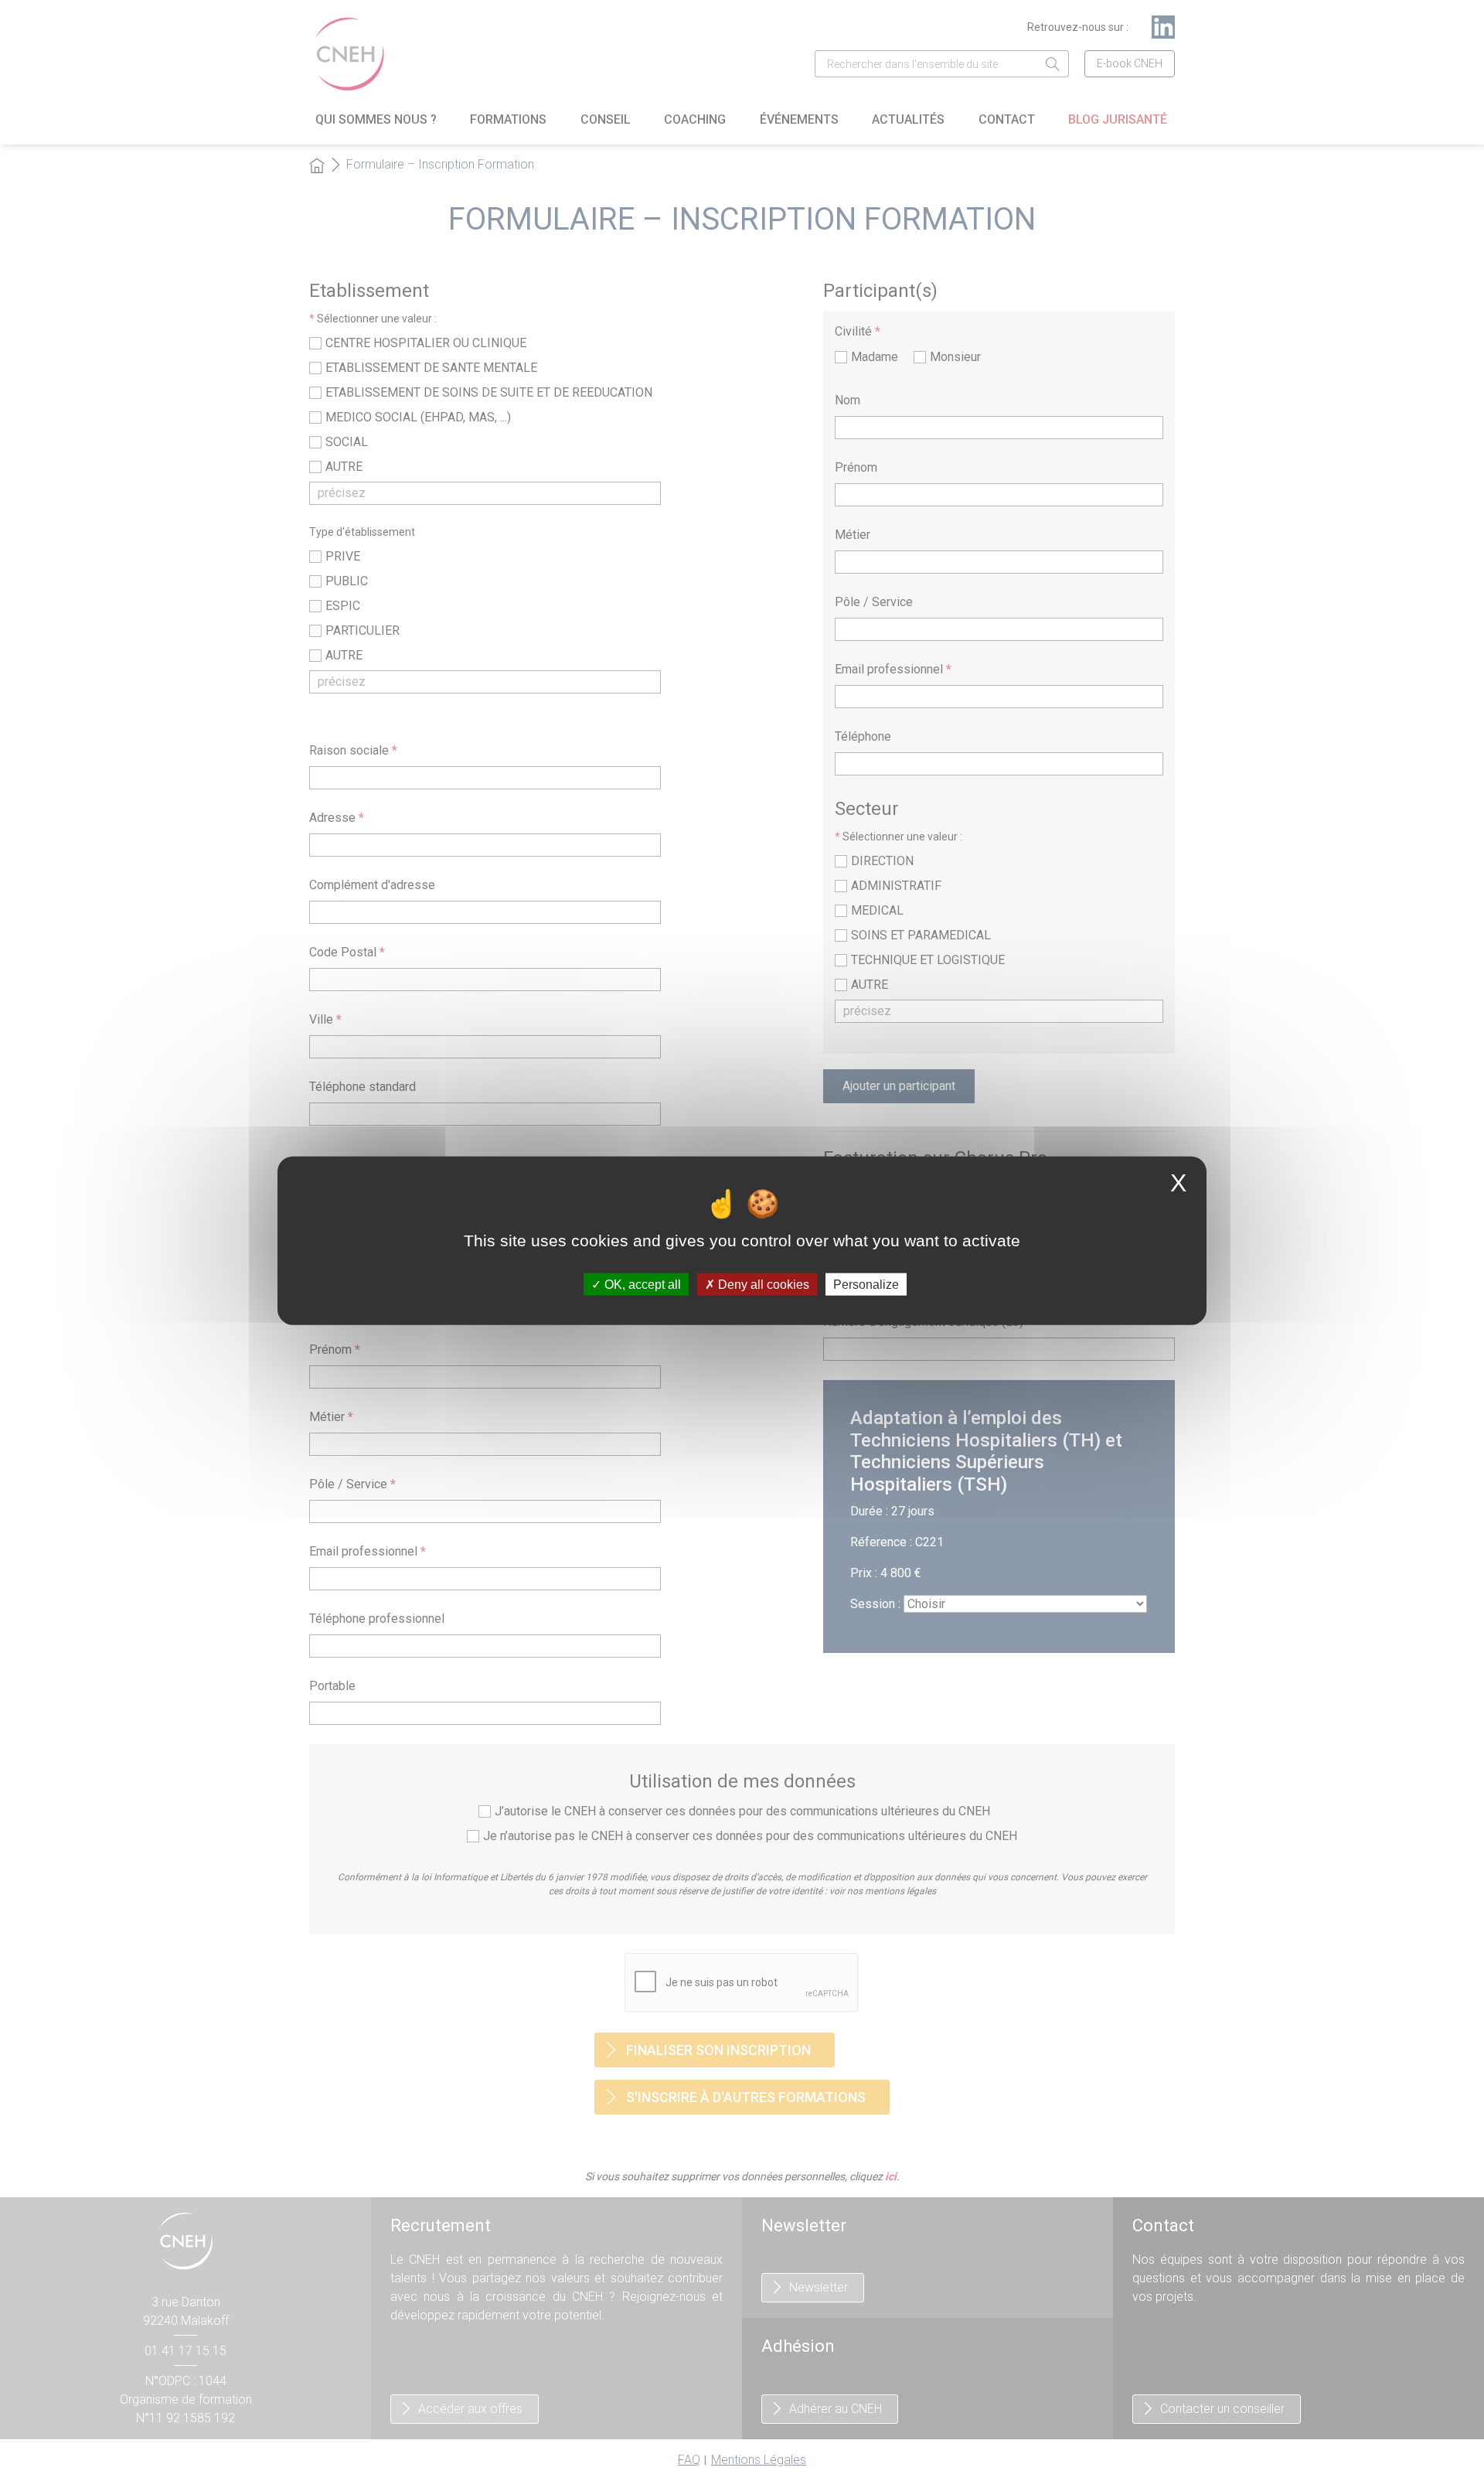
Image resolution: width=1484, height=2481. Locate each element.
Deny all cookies (762, 1285)
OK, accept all (641, 1285)
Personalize (866, 1285)
